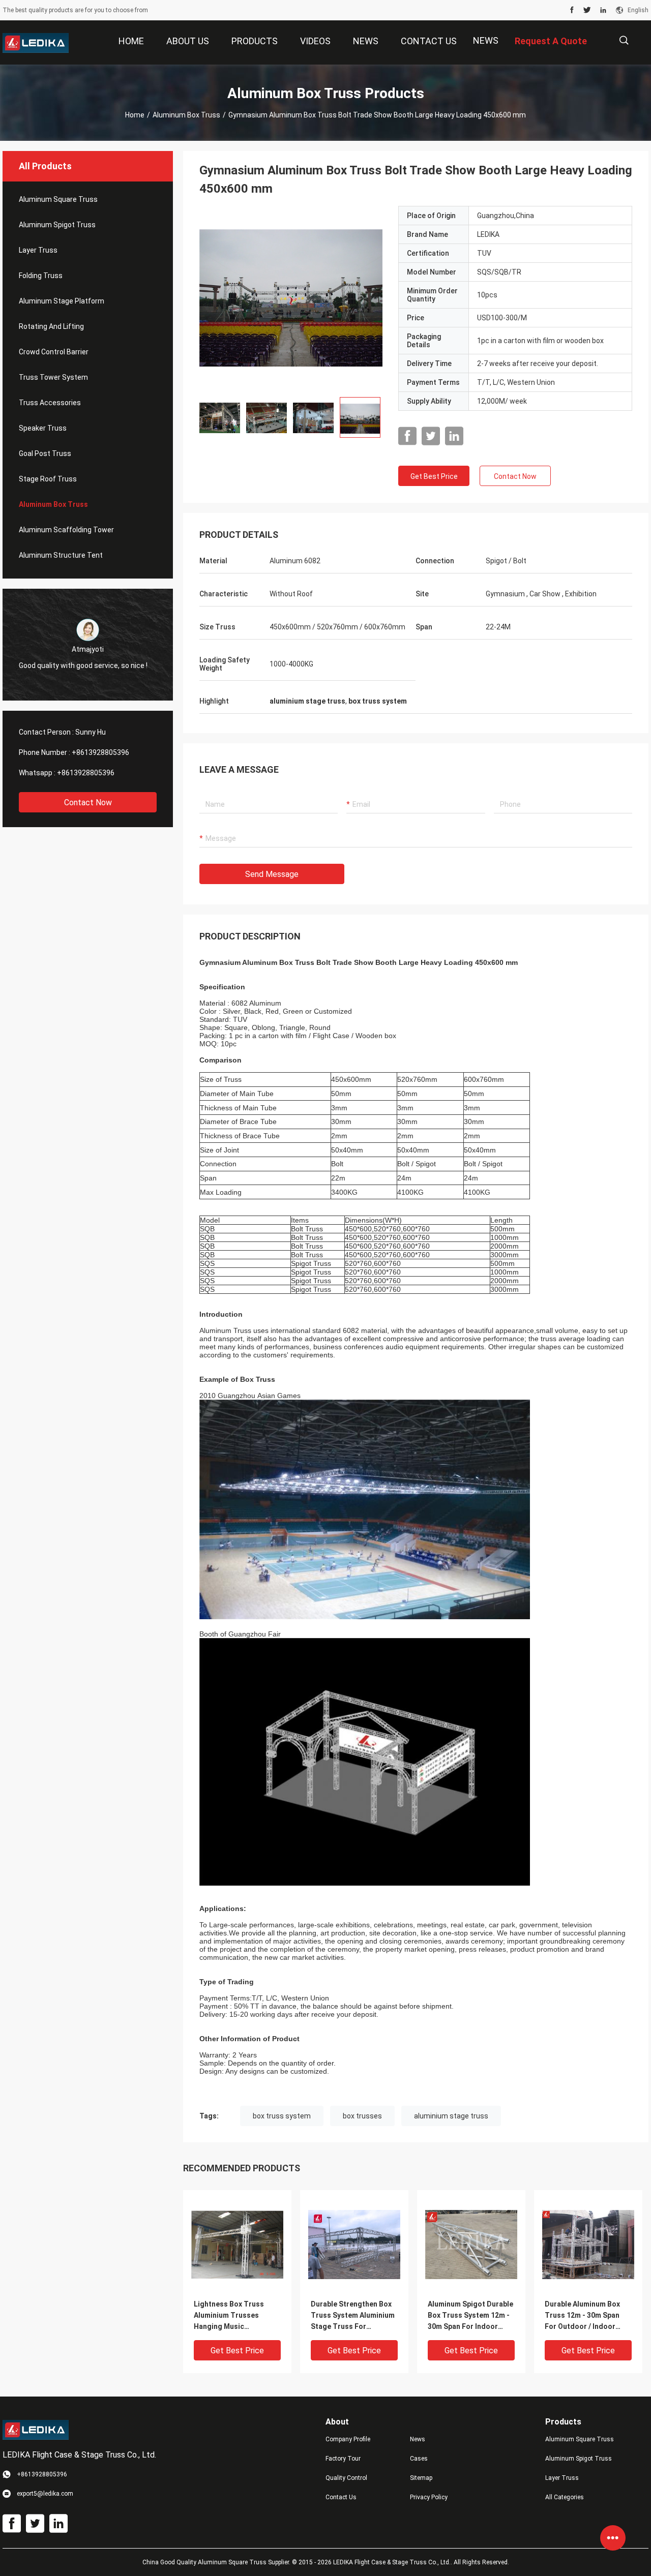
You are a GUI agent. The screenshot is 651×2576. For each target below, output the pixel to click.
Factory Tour (343, 2459)
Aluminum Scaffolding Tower (66, 530)
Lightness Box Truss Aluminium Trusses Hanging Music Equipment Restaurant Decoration (232, 2316)
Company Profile (348, 2439)
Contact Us (341, 2497)
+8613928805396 (100, 752)
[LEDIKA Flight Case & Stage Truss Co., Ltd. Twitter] (587, 10)
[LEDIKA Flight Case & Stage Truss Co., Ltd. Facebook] (572, 10)
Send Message (272, 874)
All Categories (565, 2497)
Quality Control (346, 2478)
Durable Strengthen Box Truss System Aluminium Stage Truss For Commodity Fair (353, 2316)
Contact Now (88, 802)
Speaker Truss (43, 428)
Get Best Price (434, 476)
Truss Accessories (50, 403)
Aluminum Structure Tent (61, 555)
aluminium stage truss (451, 2116)
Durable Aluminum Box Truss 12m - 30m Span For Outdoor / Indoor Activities (582, 2316)
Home (135, 115)
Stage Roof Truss (48, 479)
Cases (419, 2459)
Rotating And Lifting (51, 326)
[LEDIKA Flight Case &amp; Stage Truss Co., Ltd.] (36, 43)
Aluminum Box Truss (186, 115)
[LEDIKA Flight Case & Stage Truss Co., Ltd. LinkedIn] (603, 10)
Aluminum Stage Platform (62, 301)
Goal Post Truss (45, 453)
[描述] (624, 40)
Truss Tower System (53, 377)
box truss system (282, 2116)
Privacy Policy (429, 2497)
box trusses (362, 2116)
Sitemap (421, 2478)
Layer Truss (38, 250)
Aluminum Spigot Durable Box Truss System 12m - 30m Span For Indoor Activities (470, 2316)
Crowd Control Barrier (54, 352)
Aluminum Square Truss (58, 199)
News (486, 40)
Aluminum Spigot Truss (57, 225)
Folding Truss (41, 276)
